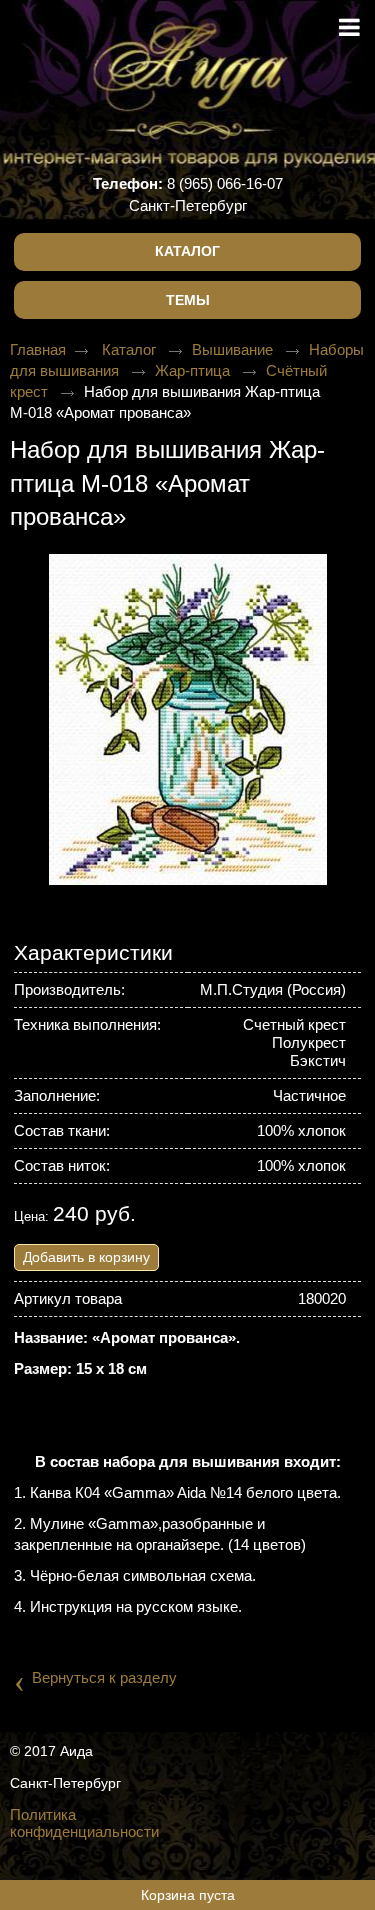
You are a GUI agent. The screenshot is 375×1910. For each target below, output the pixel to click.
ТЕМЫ (188, 300)
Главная (38, 349)
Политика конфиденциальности (84, 1823)
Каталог (187, 251)
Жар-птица (194, 370)
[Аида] (187, 69)
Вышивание (234, 349)
